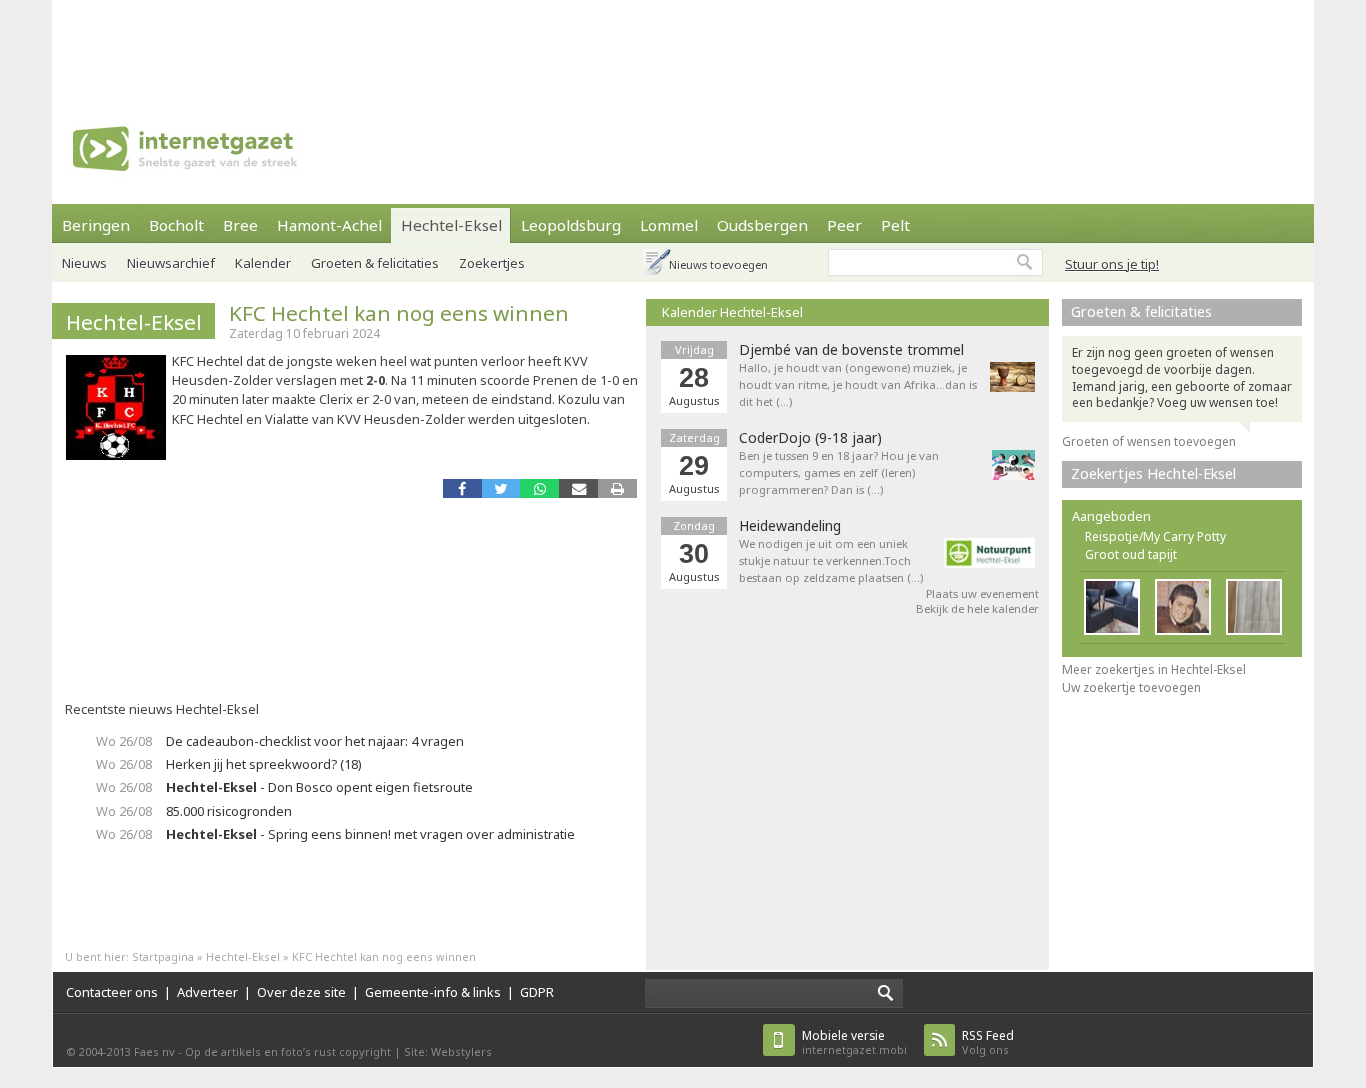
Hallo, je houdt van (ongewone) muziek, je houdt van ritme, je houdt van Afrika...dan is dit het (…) (858, 384)
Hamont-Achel (329, 225)
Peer (844, 225)
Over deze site (301, 992)
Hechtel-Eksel (451, 225)
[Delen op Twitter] (501, 488)
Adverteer (207, 992)
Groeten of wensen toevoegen (1149, 441)
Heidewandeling (790, 526)
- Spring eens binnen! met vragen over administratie (370, 834)
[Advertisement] (683, 45)
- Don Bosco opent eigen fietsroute (319, 787)
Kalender (263, 263)
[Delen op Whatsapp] (539, 488)
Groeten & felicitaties (375, 263)
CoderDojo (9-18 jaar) (810, 438)
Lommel (669, 225)
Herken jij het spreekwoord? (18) (264, 764)
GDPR (537, 992)
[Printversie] (617, 488)
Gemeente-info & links (433, 992)
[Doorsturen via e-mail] (578, 488)
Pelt (895, 225)
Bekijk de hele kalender (977, 608)
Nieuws (84, 263)
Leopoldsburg (571, 225)
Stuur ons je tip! (1112, 264)
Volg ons (988, 1042)
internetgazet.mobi (854, 1042)
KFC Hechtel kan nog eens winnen (399, 313)
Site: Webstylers (448, 1051)
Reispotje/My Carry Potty (1155, 536)
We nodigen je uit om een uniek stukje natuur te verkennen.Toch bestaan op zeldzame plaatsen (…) (831, 560)
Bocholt (176, 225)
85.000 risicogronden (229, 811)
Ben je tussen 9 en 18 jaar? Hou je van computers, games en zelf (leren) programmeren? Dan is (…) (839, 472)
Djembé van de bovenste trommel (851, 350)
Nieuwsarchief (171, 263)
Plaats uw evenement (982, 593)
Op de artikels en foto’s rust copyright (288, 1051)
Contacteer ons (112, 992)
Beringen (96, 225)
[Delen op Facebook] (462, 488)
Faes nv (154, 1051)
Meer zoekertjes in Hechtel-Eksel (1154, 669)
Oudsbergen (762, 225)
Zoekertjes (492, 263)
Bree (240, 225)
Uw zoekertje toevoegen (1131, 687)
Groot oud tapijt (1131, 554)
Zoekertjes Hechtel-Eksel (1153, 473)
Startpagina (163, 956)
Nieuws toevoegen (718, 264)
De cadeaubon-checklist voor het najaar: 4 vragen (315, 741)
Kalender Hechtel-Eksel (732, 312)
